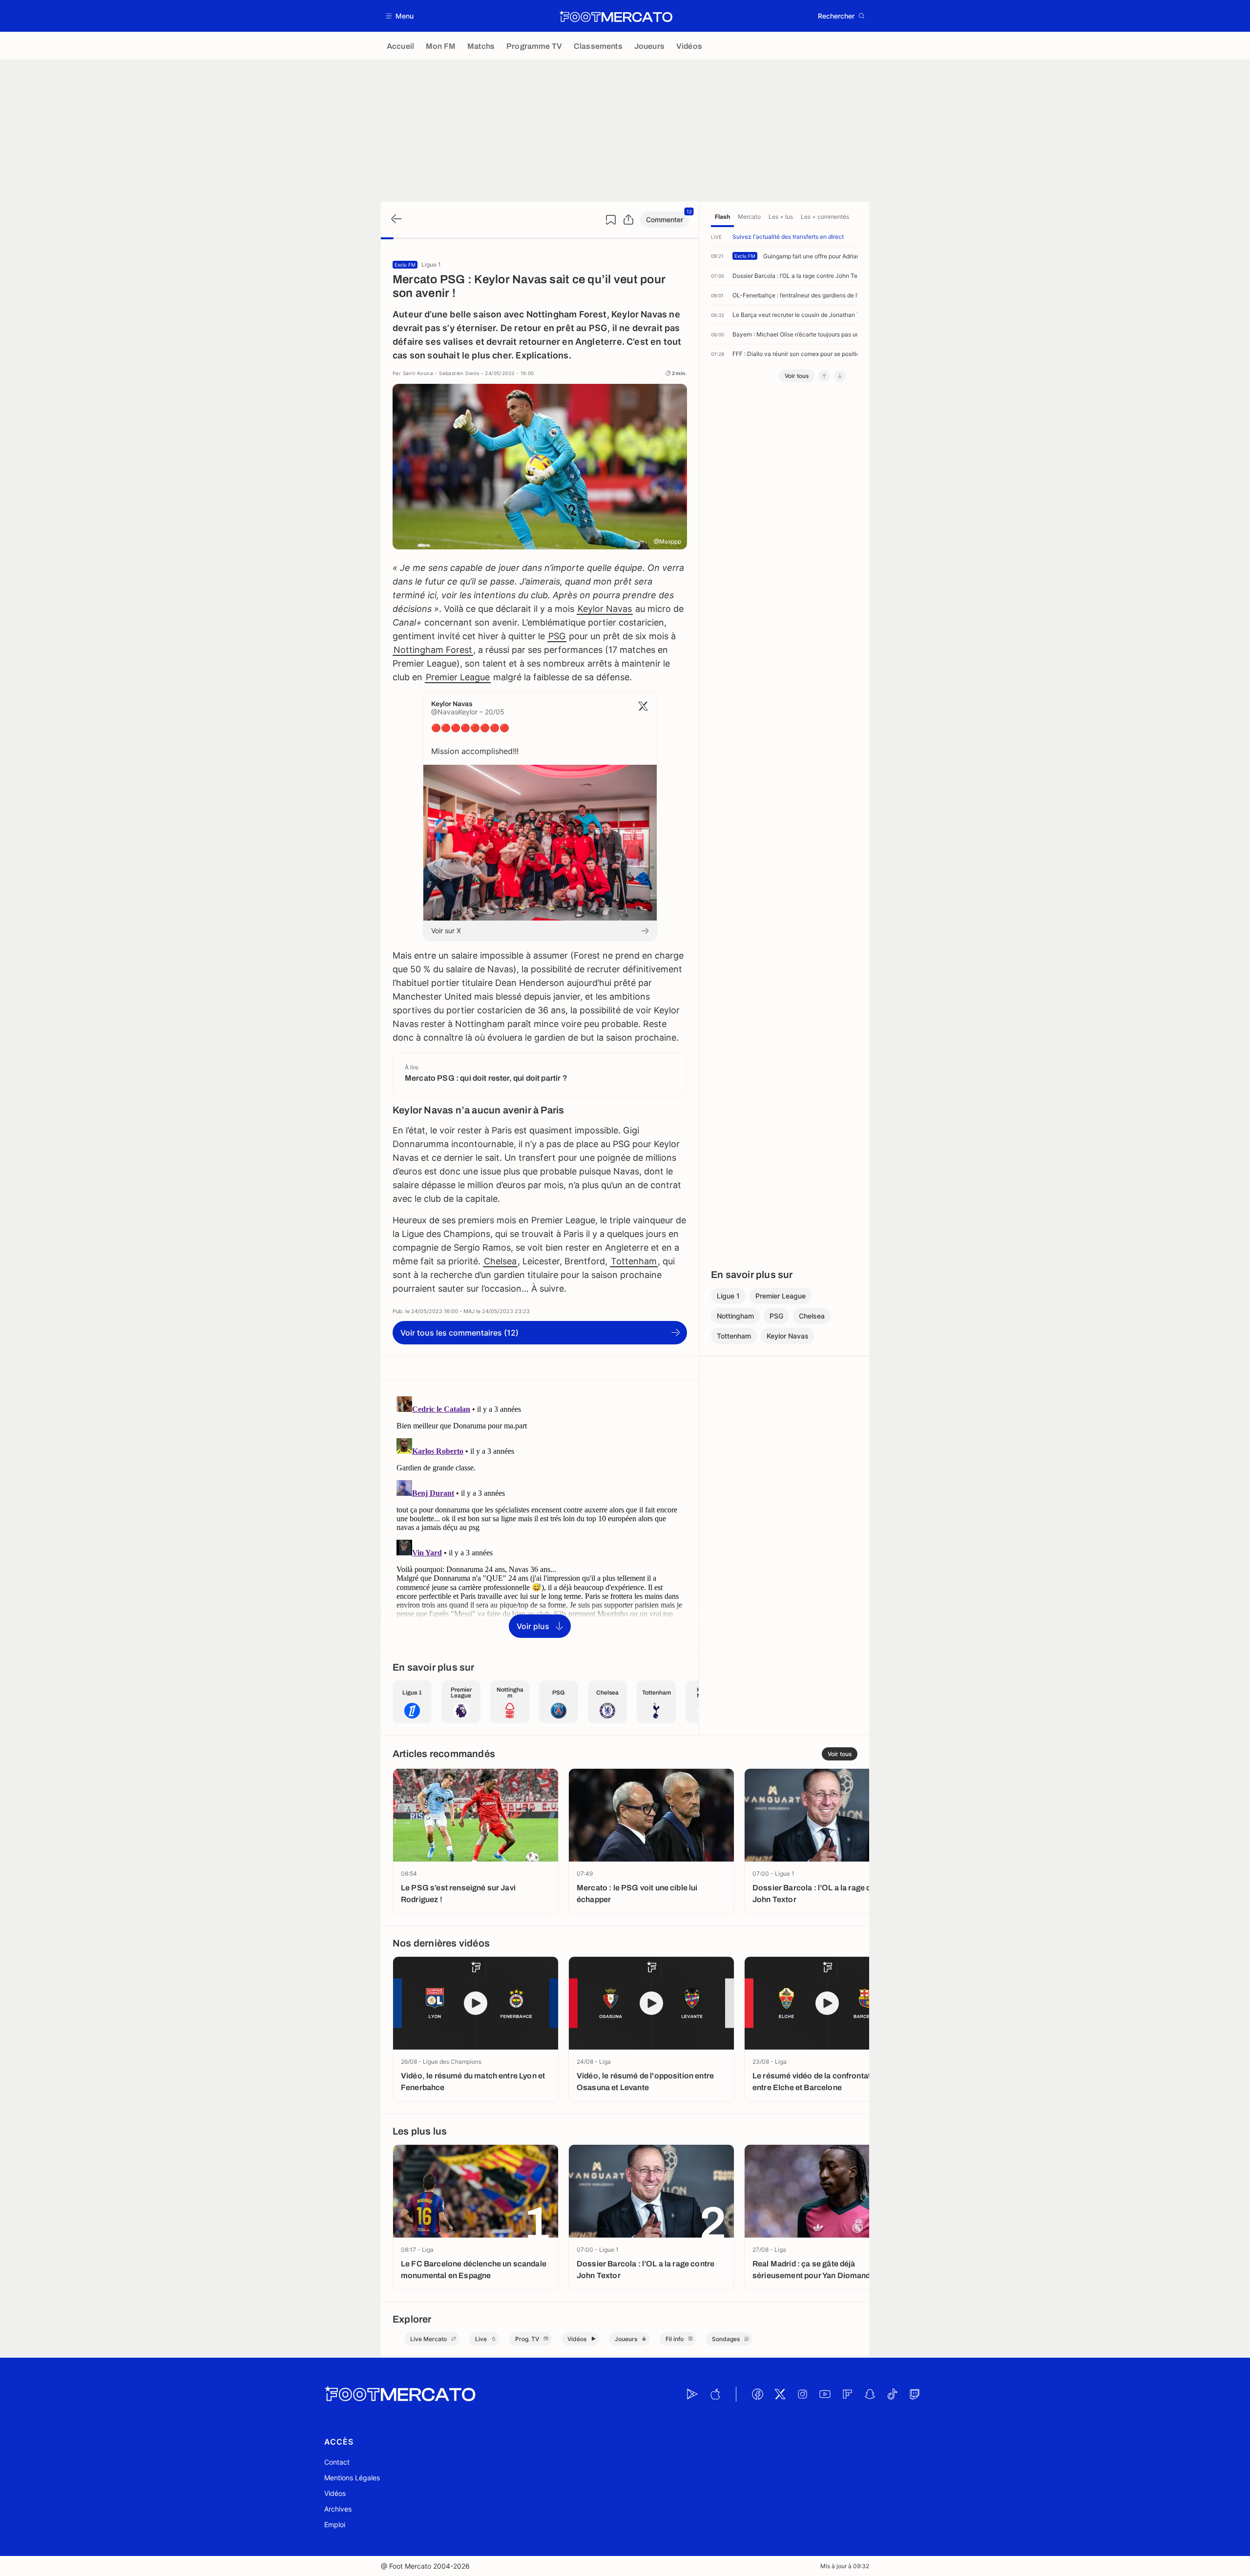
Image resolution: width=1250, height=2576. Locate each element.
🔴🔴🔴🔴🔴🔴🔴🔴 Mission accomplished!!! (475, 739)
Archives (338, 2509)
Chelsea (500, 1261)
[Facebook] (757, 2394)
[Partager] (628, 220)
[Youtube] (825, 2394)
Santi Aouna (418, 373)
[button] (400, 16)
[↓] (840, 376)
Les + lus (781, 217)
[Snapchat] (870, 2394)
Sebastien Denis (459, 373)
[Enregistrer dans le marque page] (611, 220)
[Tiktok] (892, 2394)
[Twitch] (915, 2394)
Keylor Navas (605, 609)
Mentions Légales (352, 2478)
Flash (722, 217)
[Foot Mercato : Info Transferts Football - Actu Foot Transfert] (616, 16)
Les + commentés (825, 217)
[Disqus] (540, 1514)
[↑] (824, 376)
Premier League (458, 677)
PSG (557, 636)
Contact (337, 2462)
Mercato (749, 217)
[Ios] (715, 2394)
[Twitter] (780, 2394)
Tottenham (634, 1261)
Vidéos (335, 2493)
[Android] (692, 2394)
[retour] (396, 220)
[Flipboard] (847, 2394)
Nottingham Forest (433, 650)
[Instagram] (802, 2394)
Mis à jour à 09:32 (845, 2566)
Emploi (335, 2524)
